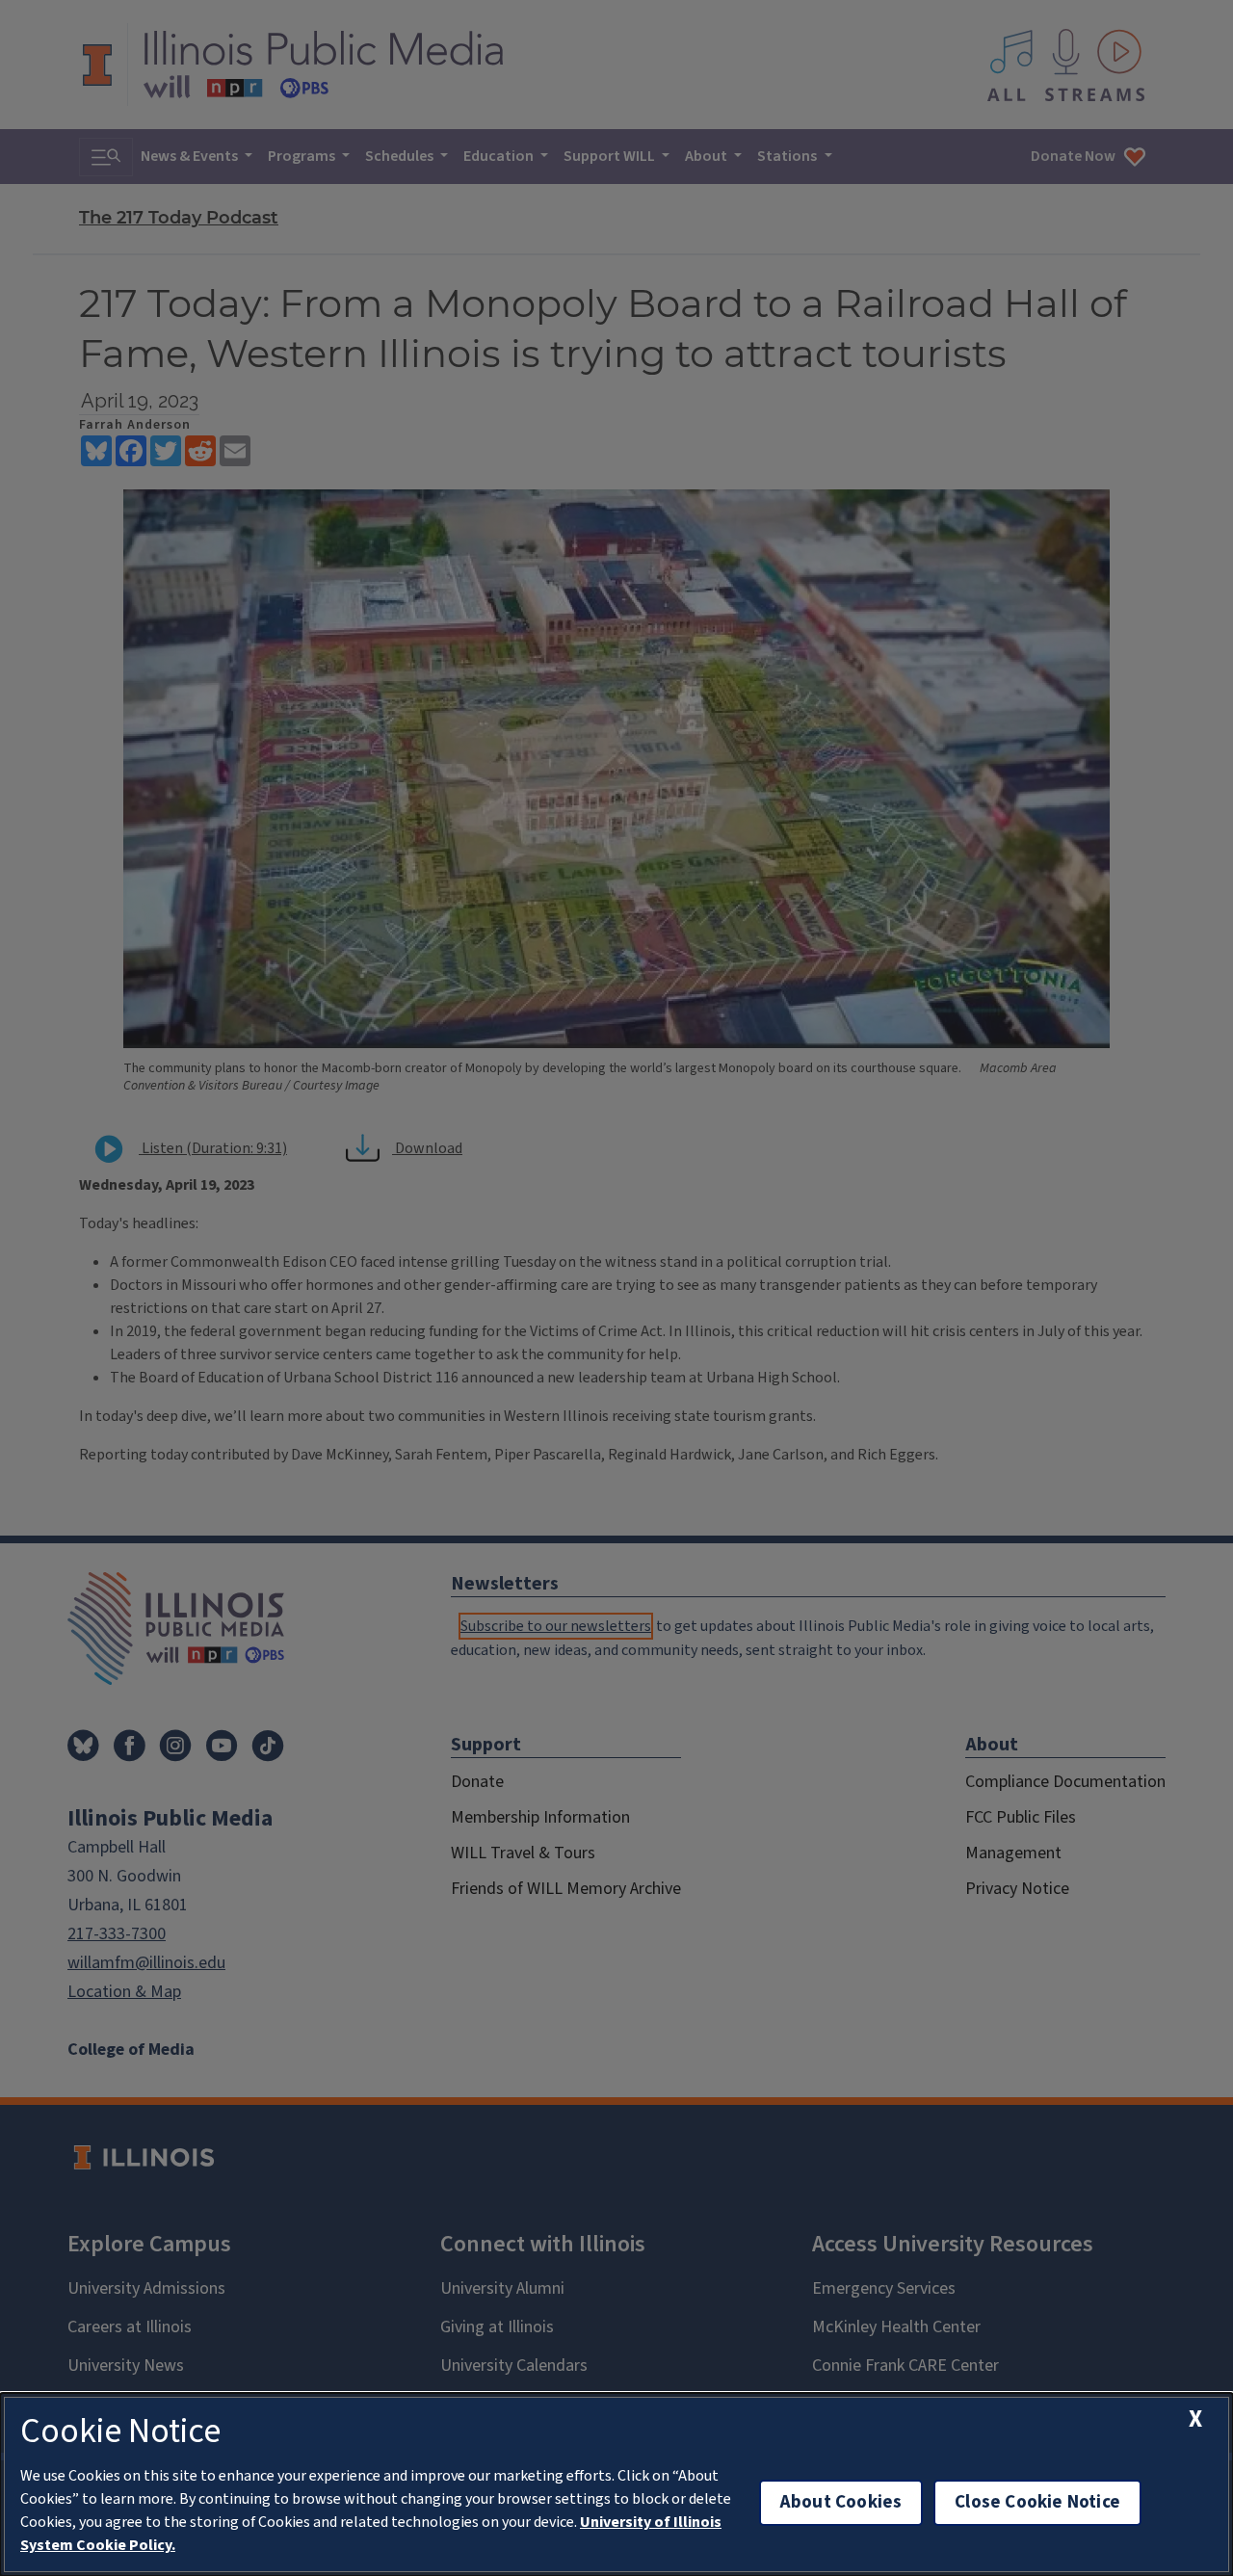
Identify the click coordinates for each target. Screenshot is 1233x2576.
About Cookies (841, 2502)
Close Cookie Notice (1037, 2502)
